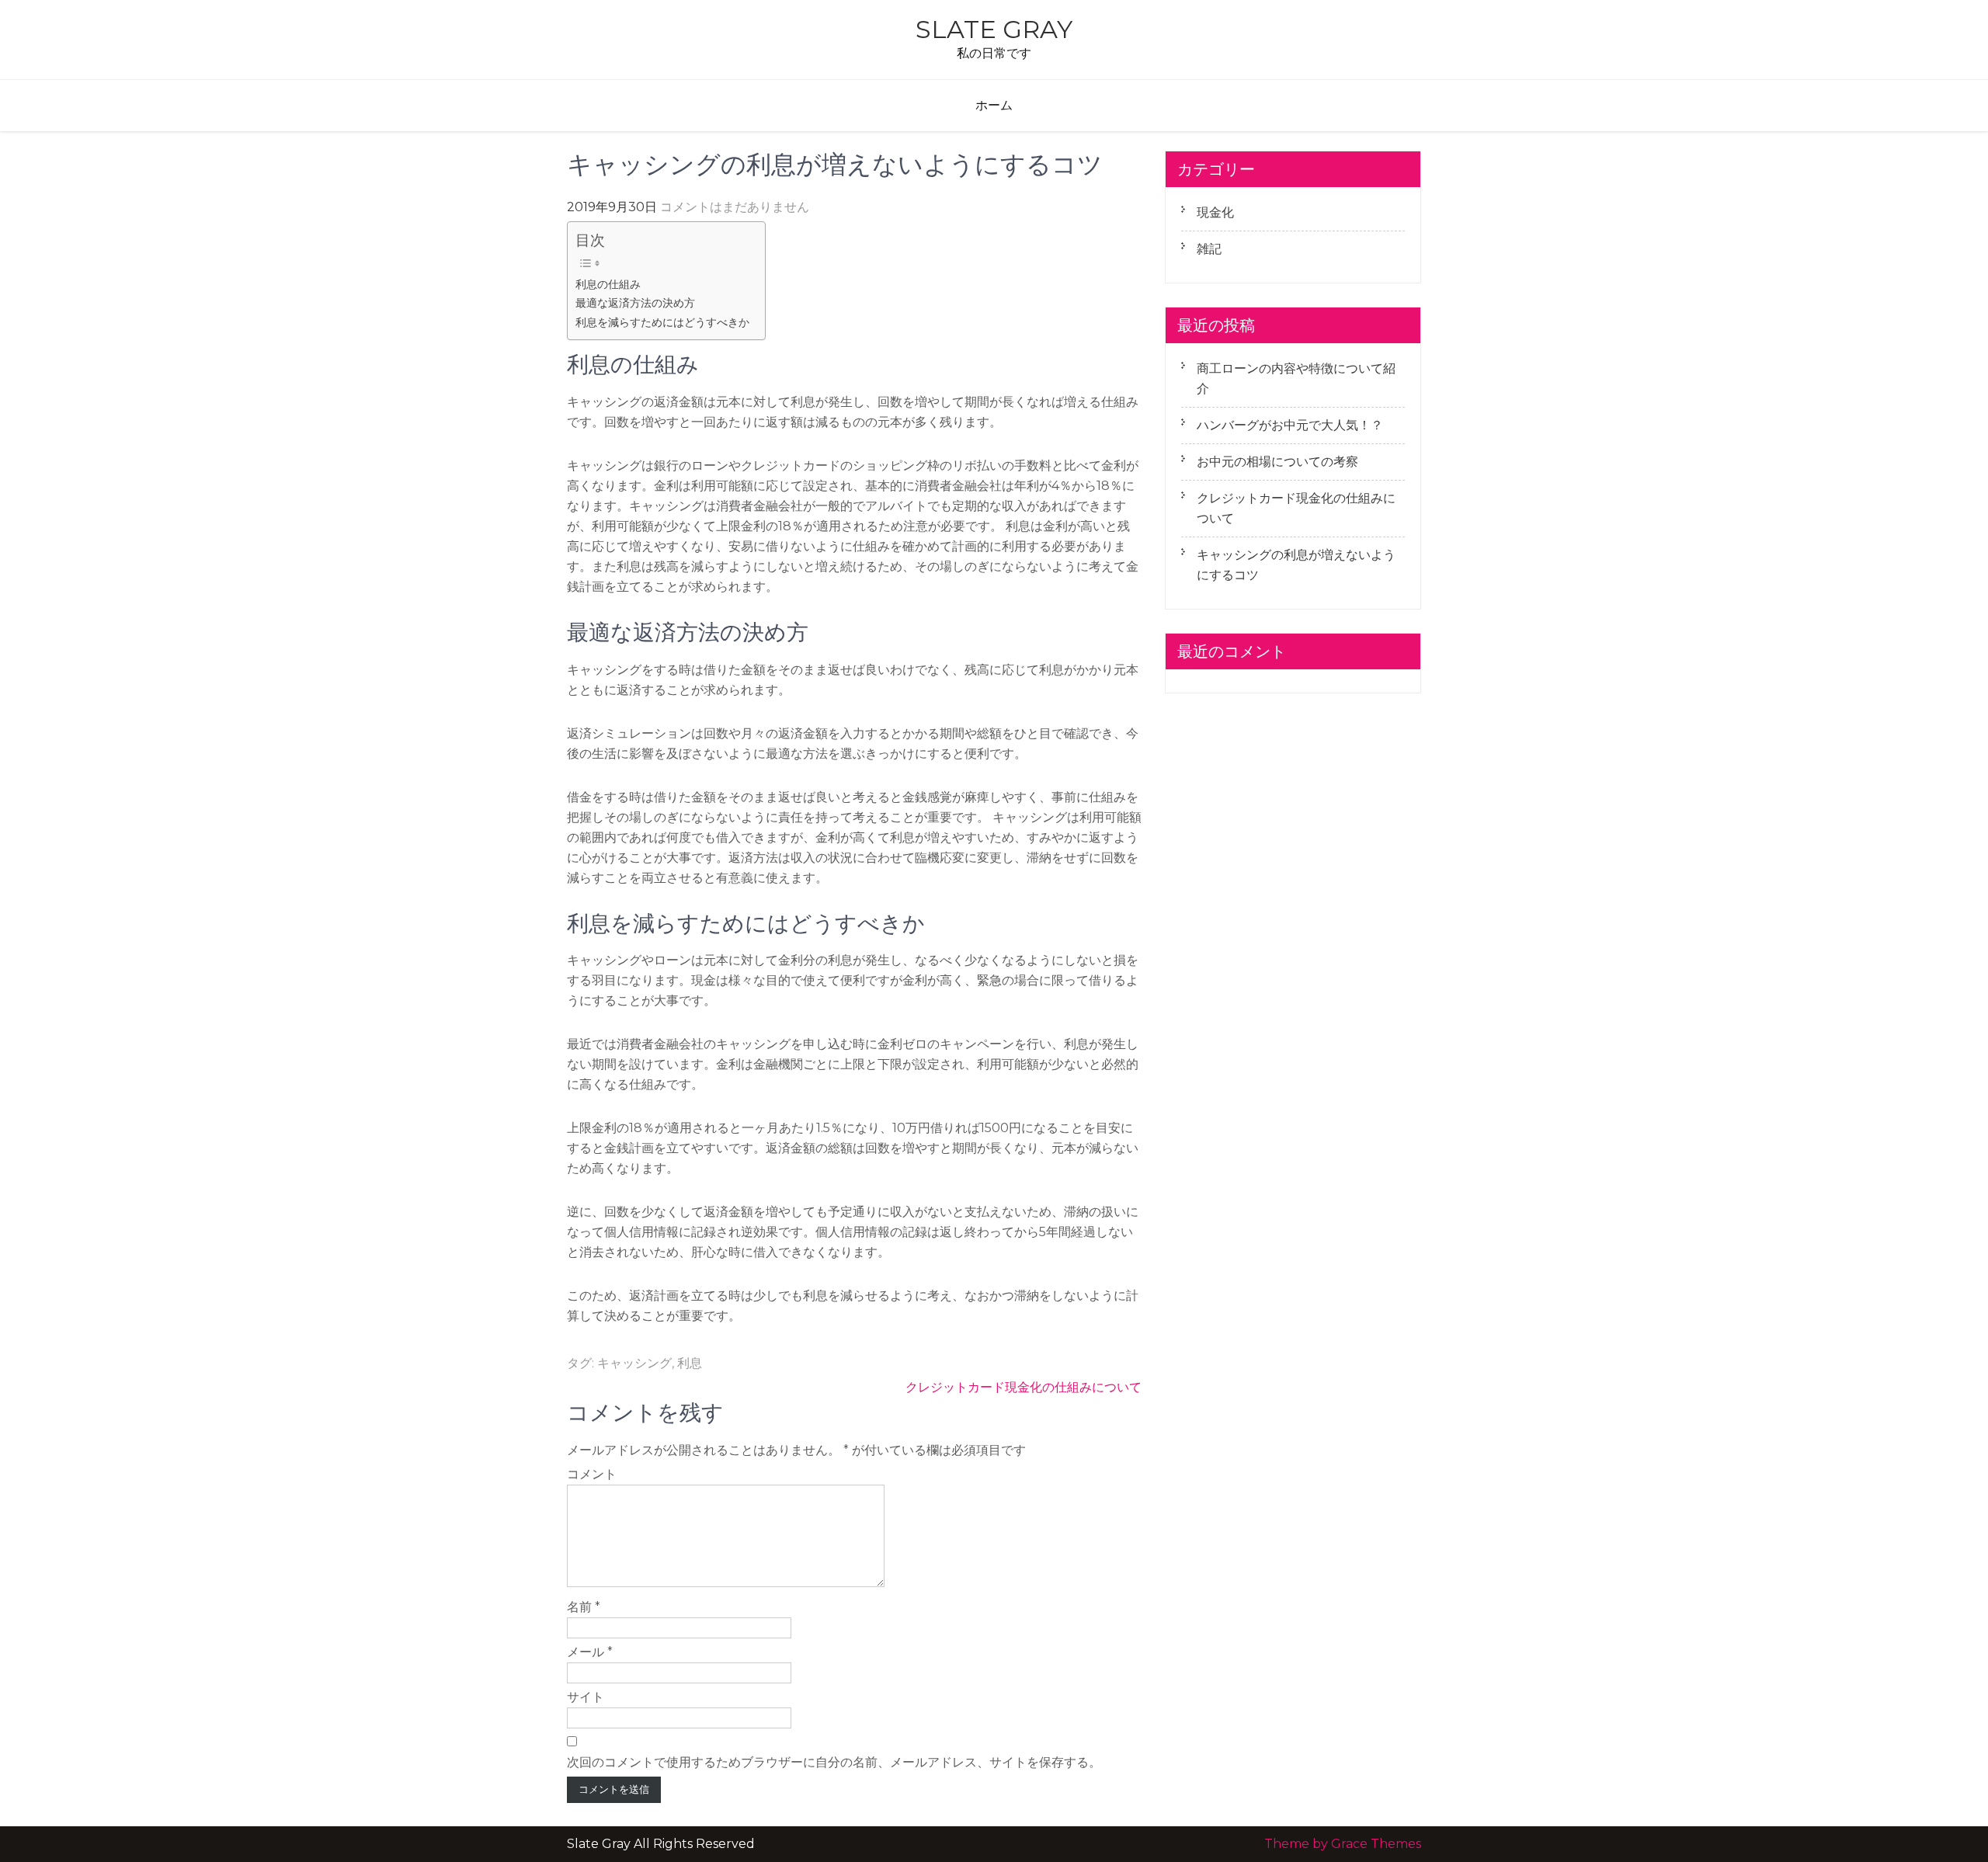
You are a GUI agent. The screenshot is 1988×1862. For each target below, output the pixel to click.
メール (590, 1652)
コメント (592, 1474)
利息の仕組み (608, 284)
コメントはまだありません (735, 207)
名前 (584, 1607)
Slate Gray (994, 29)
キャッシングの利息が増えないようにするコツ (1296, 565)
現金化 (1215, 212)
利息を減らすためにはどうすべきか (662, 322)
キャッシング (634, 1363)
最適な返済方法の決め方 (635, 303)
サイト (586, 1697)
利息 (690, 1363)
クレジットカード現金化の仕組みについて (1024, 1387)
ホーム (994, 105)
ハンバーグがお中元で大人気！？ (1290, 425)
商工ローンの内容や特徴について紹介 (1296, 379)
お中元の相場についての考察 (1277, 462)
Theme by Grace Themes (1343, 1844)
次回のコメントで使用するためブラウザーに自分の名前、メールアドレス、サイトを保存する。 (834, 1762)
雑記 (1209, 249)
